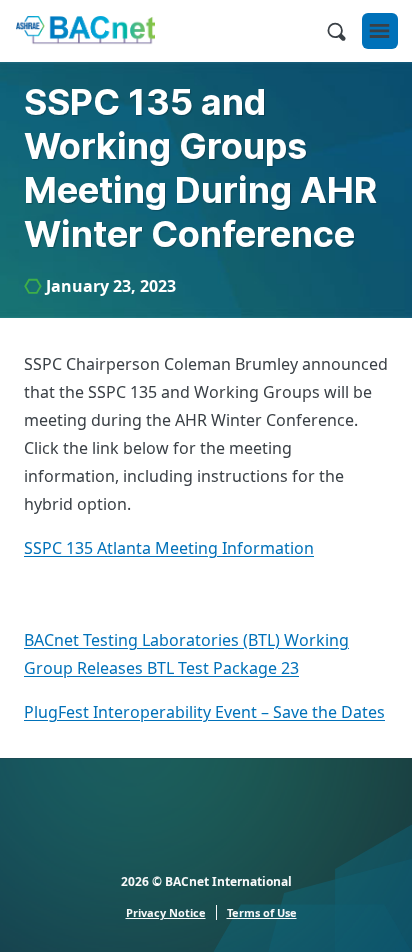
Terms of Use (262, 912)
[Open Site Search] (336, 31)
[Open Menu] (380, 31)
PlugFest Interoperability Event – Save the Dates (204, 712)
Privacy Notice (166, 912)
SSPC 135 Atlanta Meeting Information (169, 548)
